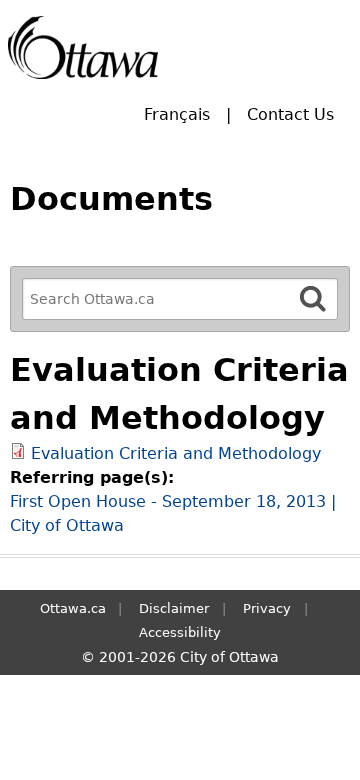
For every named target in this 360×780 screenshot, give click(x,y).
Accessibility (180, 632)
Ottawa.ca (73, 608)
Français (177, 114)
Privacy (267, 608)
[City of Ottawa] (83, 47)
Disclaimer (174, 608)
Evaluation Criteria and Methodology (176, 453)
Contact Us (290, 114)
